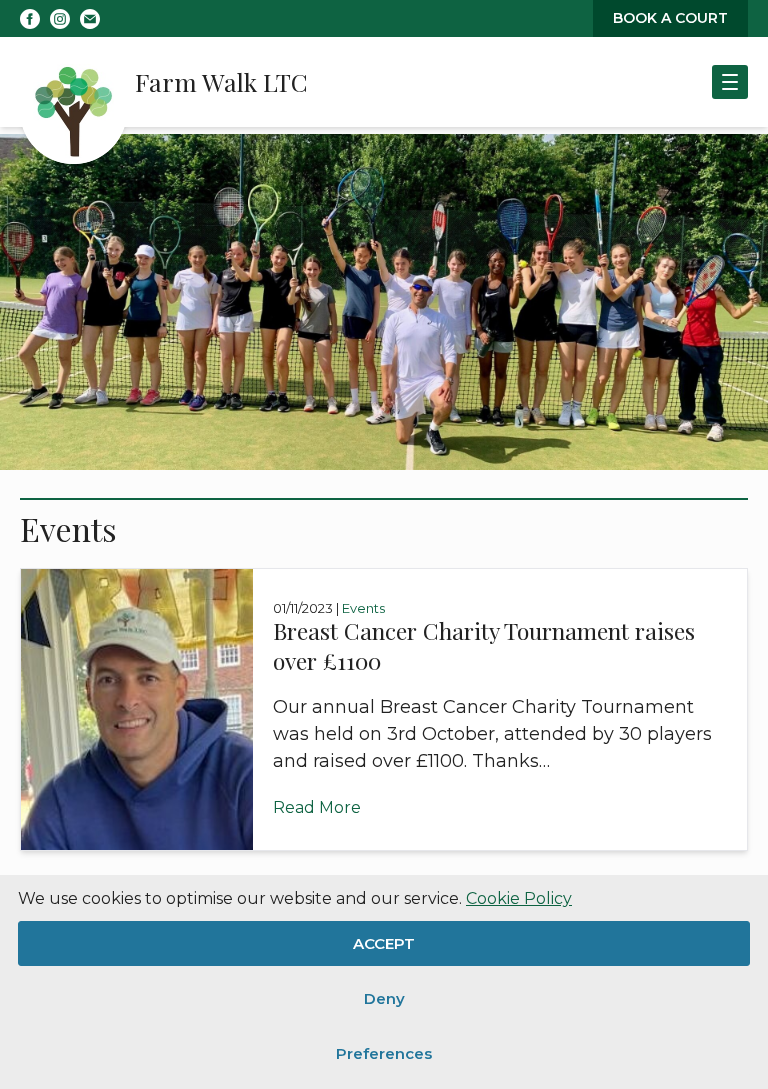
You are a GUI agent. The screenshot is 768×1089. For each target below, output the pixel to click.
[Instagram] (60, 19)
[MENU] (730, 82)
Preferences (384, 1053)
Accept (384, 943)
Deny (384, 998)
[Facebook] (30, 19)
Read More (317, 807)
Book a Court (670, 18)
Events (363, 608)
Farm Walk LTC (221, 81)
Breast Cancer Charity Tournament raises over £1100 (484, 645)
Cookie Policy (519, 898)
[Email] (90, 19)
